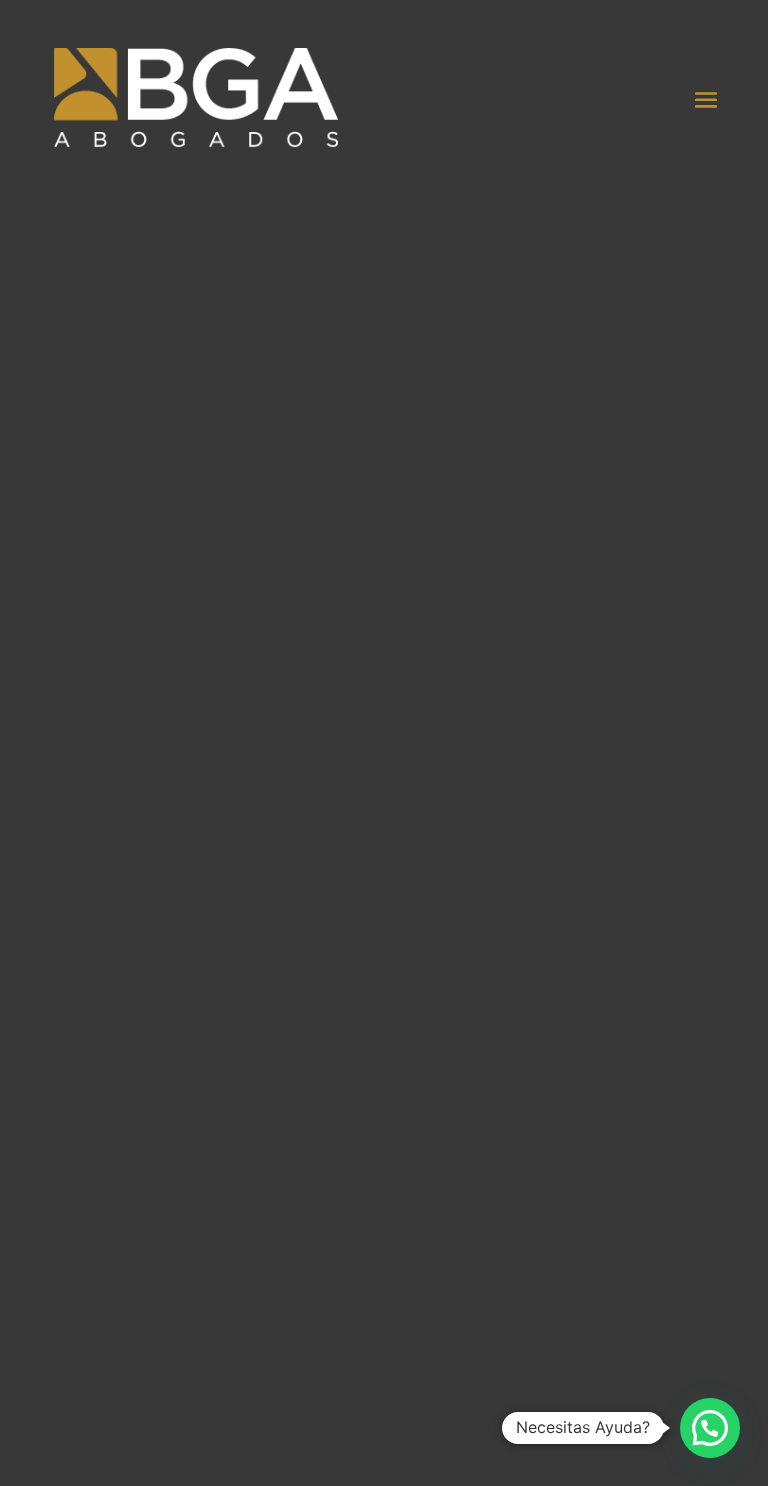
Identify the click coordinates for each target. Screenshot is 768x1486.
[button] (710, 1428)
